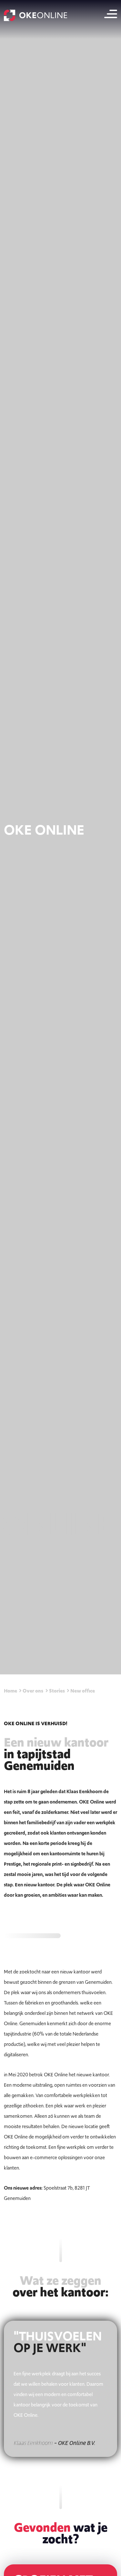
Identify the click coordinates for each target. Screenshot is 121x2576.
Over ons (33, 1691)
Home (10, 1691)
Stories (57, 1691)
